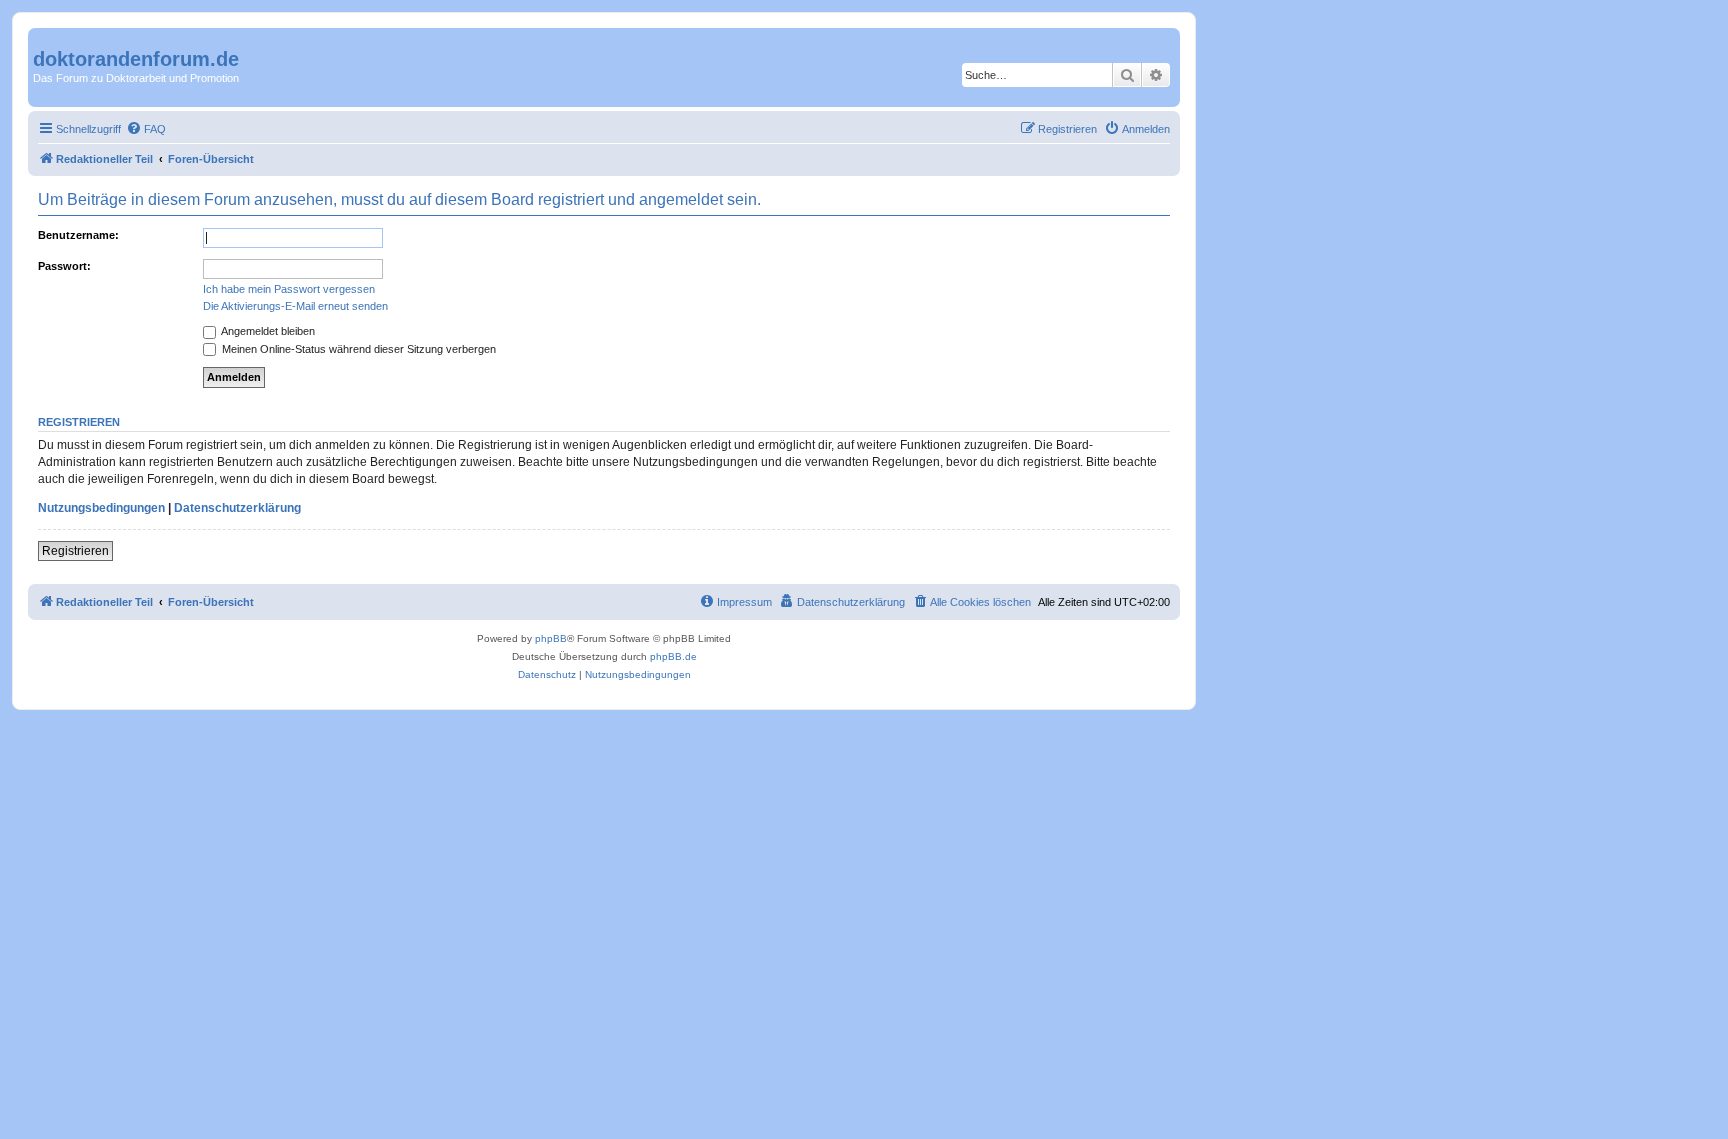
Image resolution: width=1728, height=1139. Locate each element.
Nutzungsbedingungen (101, 508)
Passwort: (64, 266)
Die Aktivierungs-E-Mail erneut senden (295, 306)
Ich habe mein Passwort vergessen (289, 289)
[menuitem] (146, 129)
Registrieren (75, 551)
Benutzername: (78, 235)
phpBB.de (673, 656)
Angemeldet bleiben (267, 331)
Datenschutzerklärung (237, 508)
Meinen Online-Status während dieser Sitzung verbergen (357, 349)
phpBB (551, 638)
